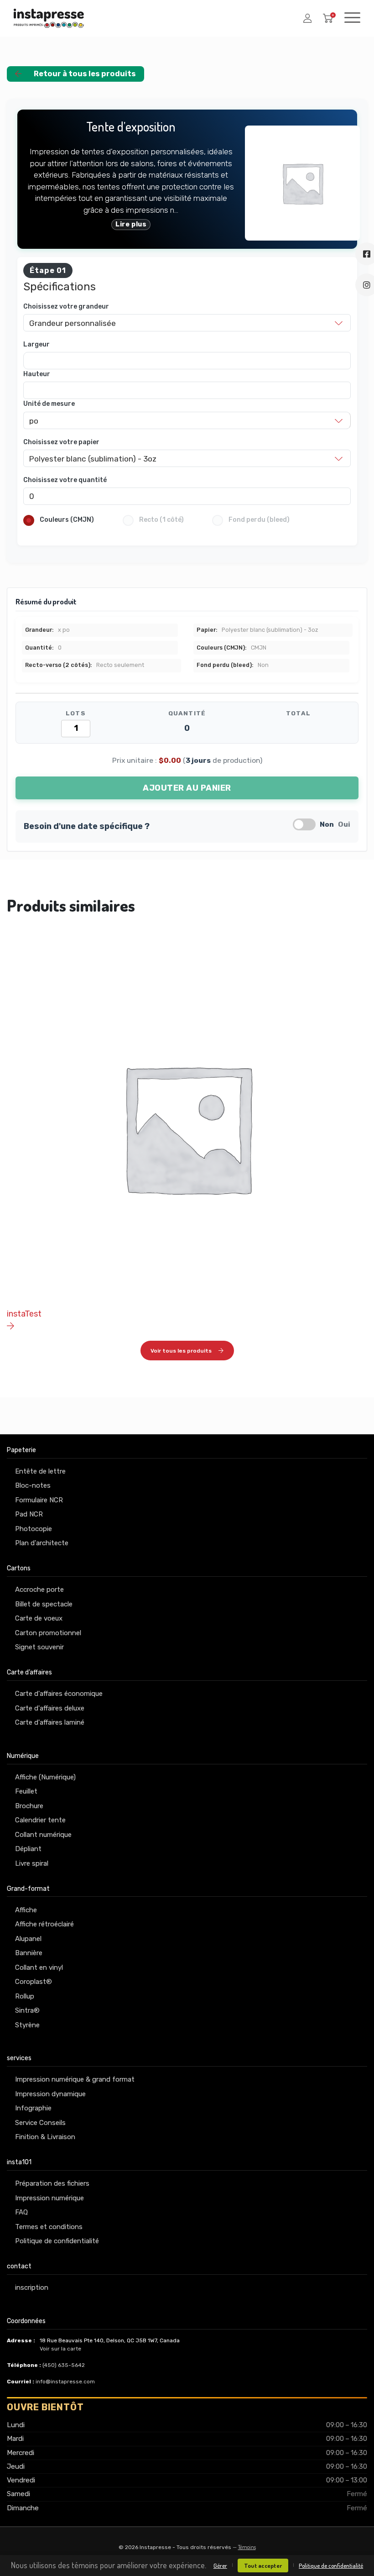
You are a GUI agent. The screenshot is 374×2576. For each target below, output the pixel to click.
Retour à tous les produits (85, 74)
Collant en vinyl (39, 1967)
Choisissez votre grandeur (66, 307)
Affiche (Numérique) (45, 1777)
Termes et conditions (49, 2227)
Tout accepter (263, 2566)
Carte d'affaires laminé (50, 1722)
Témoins (247, 2547)
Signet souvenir (39, 1647)
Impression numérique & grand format (75, 2079)
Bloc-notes (33, 1485)
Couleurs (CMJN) (67, 520)
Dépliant (28, 1849)
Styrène (27, 2025)
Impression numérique (49, 2198)
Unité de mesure (49, 404)
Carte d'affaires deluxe (50, 1708)
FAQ (21, 2212)
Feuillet (26, 1791)
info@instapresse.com (65, 2382)
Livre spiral (32, 1863)
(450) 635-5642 (64, 2365)
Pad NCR (29, 1514)
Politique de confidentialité (57, 2241)
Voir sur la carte (60, 2349)
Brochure (29, 1806)
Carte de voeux (39, 1618)
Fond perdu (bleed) (259, 520)
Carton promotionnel (48, 1633)
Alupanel (28, 1939)
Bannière (29, 1953)
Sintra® (27, 2010)
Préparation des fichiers (52, 2183)
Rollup (25, 1996)
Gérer (220, 2566)
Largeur (36, 344)
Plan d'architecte (42, 1543)
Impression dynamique (50, 2094)
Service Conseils (40, 2123)
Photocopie (34, 1529)
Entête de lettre (40, 1471)
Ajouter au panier (187, 788)
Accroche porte (39, 1590)
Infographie (33, 2108)
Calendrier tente (40, 1820)
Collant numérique (43, 1835)
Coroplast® (34, 1982)
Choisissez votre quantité (65, 480)
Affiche (26, 1910)
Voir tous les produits (181, 1351)
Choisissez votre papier (61, 442)
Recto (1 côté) (161, 520)
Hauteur (37, 374)
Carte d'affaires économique (59, 1694)
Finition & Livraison (45, 2137)
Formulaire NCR (39, 1500)
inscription (32, 2287)
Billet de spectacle (44, 1604)
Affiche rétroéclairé (44, 1924)
